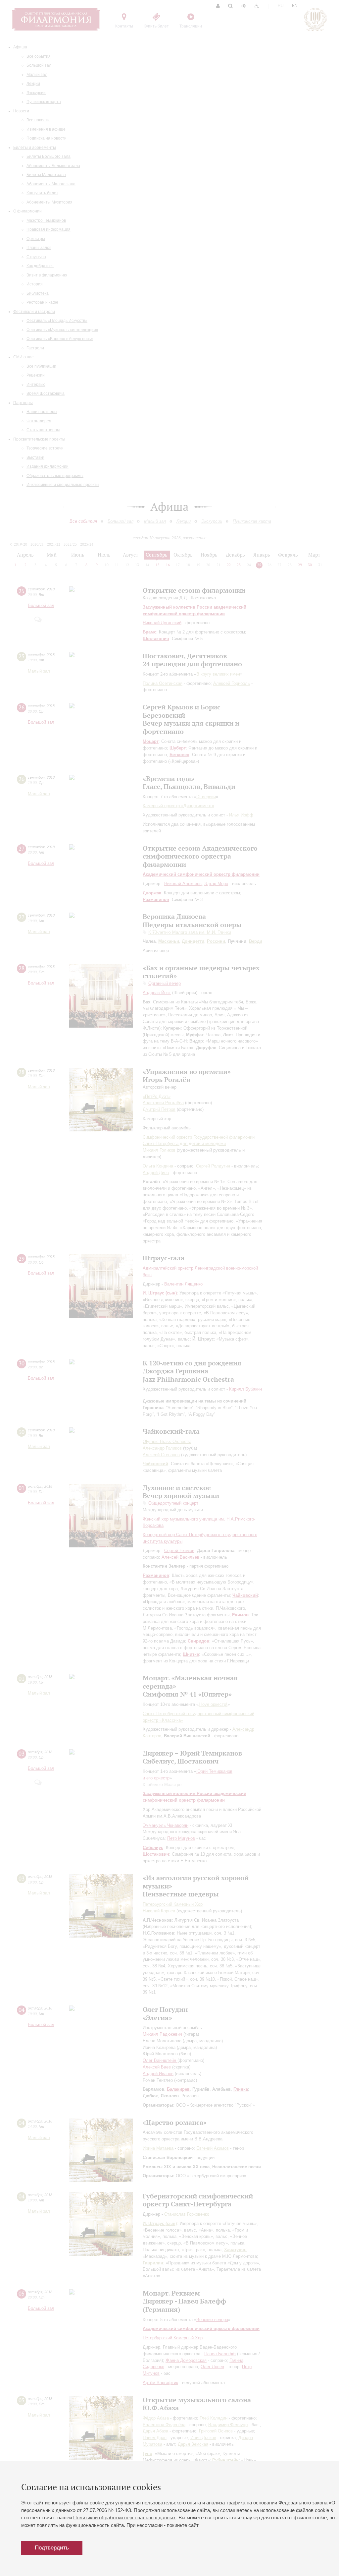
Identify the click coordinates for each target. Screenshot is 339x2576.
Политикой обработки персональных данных (124, 2517)
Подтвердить (52, 2548)
